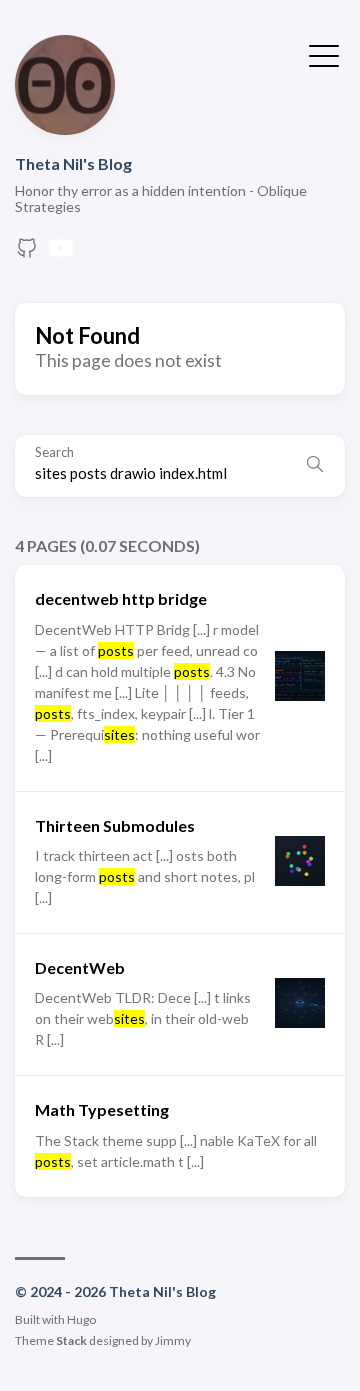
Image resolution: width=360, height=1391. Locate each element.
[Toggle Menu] (324, 54)
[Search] (315, 466)
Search (54, 452)
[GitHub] (27, 253)
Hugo (81, 1319)
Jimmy (173, 1340)
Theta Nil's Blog (73, 163)
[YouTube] (61, 253)
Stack (71, 1340)
